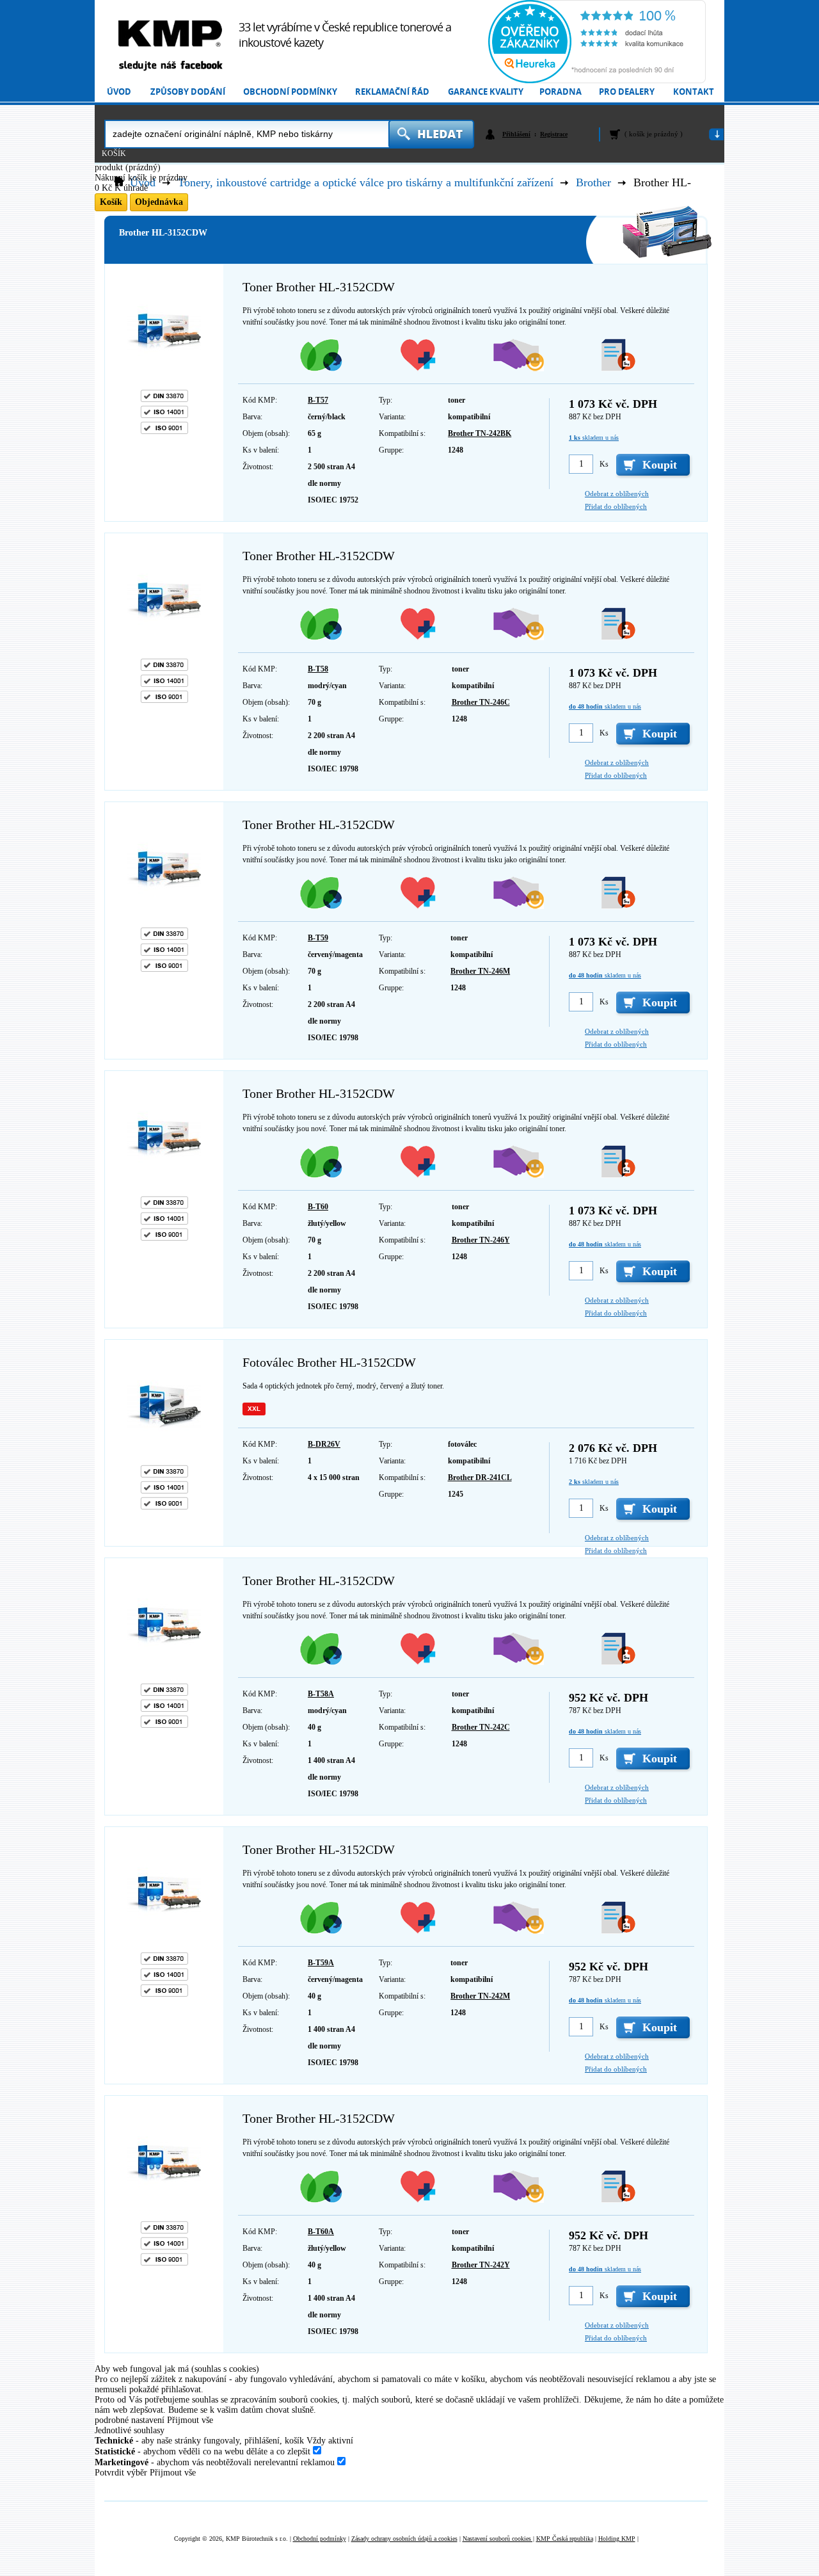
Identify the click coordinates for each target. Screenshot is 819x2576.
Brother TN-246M (480, 971)
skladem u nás (594, 438)
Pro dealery (627, 92)
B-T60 (318, 1207)
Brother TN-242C (481, 1727)
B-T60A (321, 2232)
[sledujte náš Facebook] (170, 66)
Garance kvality (486, 92)
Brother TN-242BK (480, 433)
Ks (604, 464)
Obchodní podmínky (290, 92)
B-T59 (318, 938)
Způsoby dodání (188, 92)
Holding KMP (617, 2539)
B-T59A (321, 1963)
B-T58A (321, 1694)
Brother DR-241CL (480, 1477)
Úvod (119, 92)
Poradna (561, 92)
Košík (114, 154)
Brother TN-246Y (481, 1240)
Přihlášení (516, 134)
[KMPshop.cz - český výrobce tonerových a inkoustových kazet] (170, 34)
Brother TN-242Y (481, 2265)
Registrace (554, 134)
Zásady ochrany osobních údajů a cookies (404, 2539)
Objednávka (159, 202)
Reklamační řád (392, 92)
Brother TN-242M (480, 1996)
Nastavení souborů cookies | (498, 2539)
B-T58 (318, 669)
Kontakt (694, 92)
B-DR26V (324, 1444)
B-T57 (318, 400)
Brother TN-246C (481, 702)
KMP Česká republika (565, 2539)
